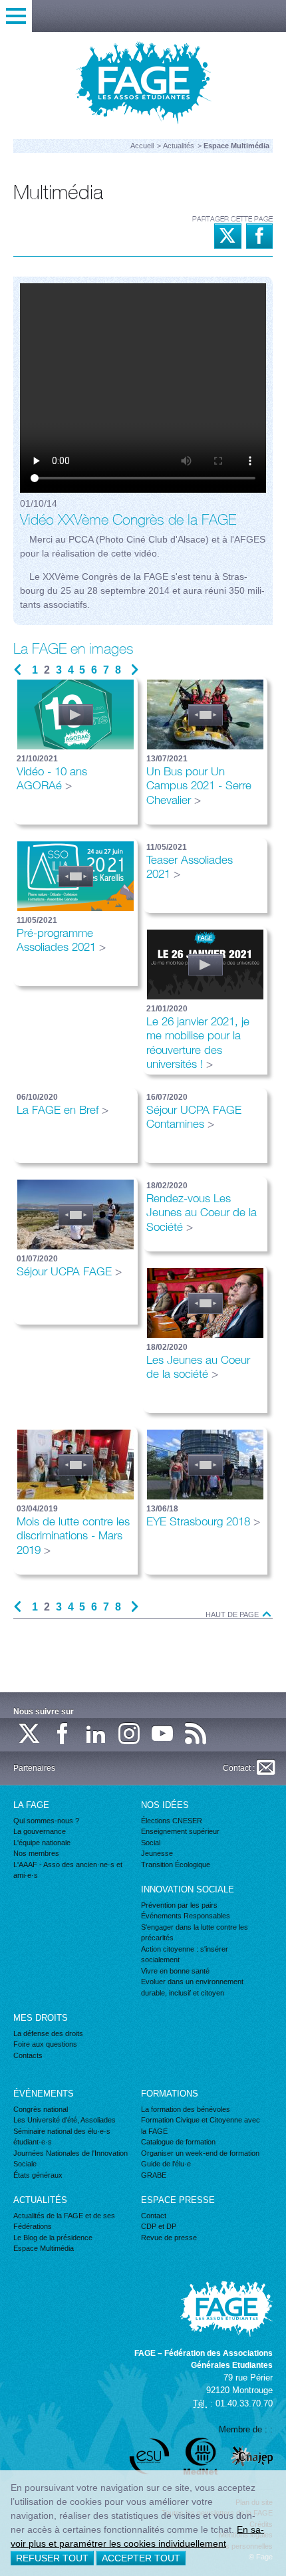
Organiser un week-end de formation (200, 2153)
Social (151, 1843)
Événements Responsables (186, 1916)
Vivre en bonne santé (175, 1971)
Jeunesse (157, 1853)
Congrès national (41, 2109)
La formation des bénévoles (186, 2109)
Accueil (142, 146)
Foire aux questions (45, 2044)
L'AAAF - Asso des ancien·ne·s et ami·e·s (68, 1870)
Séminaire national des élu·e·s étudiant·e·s (62, 2137)
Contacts (28, 2055)
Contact (154, 2216)
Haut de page (233, 1615)
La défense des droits (48, 2033)
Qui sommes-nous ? (46, 1821)
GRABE (154, 2175)
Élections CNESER (172, 1821)
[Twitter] (30, 1735)
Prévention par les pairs (179, 1905)
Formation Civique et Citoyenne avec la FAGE (201, 2125)
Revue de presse (169, 2238)
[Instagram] (130, 1735)
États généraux (38, 2175)
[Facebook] (63, 1735)
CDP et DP (159, 2226)
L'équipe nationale (42, 1843)
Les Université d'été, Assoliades (65, 2120)
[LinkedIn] (96, 1735)
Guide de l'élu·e (166, 2164)
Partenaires (34, 1768)
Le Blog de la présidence (53, 2238)
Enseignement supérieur (180, 1831)
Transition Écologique (176, 1865)
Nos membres (36, 1853)
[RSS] (196, 1735)
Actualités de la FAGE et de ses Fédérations (64, 2221)
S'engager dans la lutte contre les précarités (195, 1933)
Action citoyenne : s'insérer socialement (185, 1955)
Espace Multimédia (44, 2248)
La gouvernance (40, 1831)
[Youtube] (163, 1735)
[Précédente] (18, 670)
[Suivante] (135, 670)
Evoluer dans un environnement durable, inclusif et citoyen (192, 1987)
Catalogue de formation (178, 2142)
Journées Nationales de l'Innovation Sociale (71, 2159)
